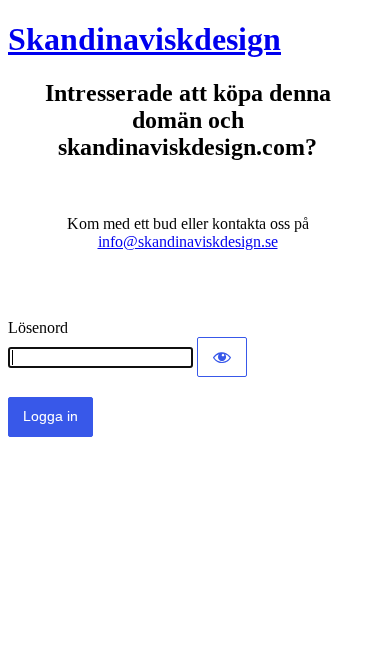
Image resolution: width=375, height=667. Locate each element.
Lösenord (38, 327)
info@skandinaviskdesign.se (188, 241)
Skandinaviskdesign (144, 39)
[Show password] (222, 357)
